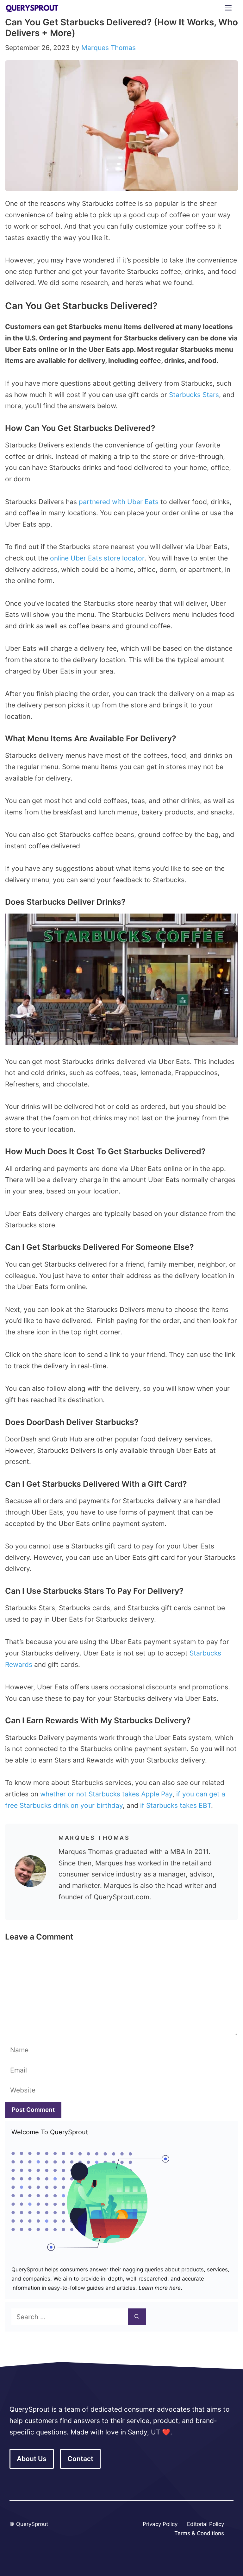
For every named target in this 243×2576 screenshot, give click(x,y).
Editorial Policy (206, 2524)
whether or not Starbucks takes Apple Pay (106, 1794)
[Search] (137, 2317)
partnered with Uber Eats (119, 502)
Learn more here (159, 2288)
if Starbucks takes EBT (176, 1805)
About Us (32, 2459)
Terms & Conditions (199, 2533)
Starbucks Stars (194, 395)
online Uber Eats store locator (97, 558)
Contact (80, 2459)
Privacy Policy (160, 2524)
